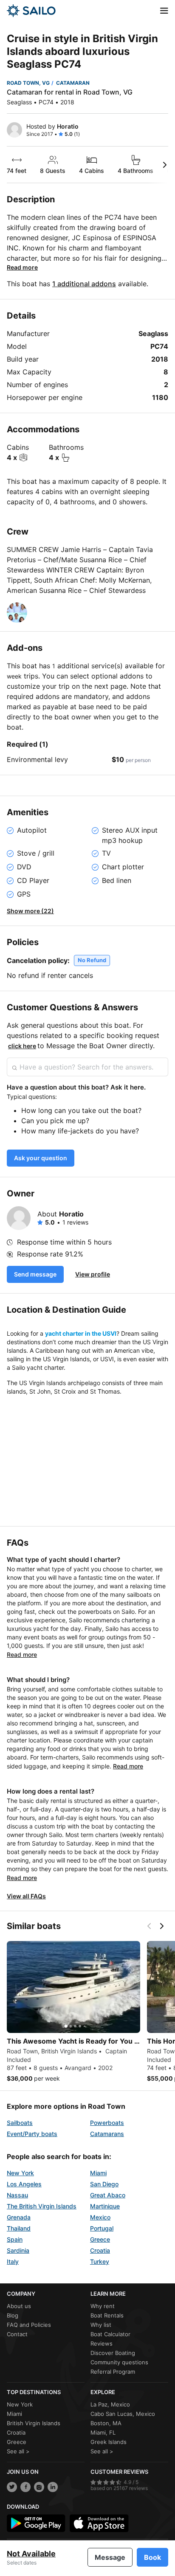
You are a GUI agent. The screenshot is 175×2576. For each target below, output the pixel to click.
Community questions (119, 2362)
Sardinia (18, 2250)
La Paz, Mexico (110, 2404)
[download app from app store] (99, 2523)
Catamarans (107, 2134)
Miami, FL (103, 2432)
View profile (93, 1274)
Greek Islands (109, 2442)
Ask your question (41, 1158)
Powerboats (107, 2123)
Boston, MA (106, 2423)
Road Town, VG (28, 83)
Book (152, 2557)
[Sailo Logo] (31, 11)
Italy (13, 2261)
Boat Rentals (107, 2315)
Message (110, 2557)
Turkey (100, 2261)
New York (20, 2173)
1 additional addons (84, 284)
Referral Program (113, 2372)
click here (22, 1046)
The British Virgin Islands (42, 2206)
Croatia (100, 2250)
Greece (100, 2239)
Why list (101, 2325)
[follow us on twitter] (12, 2487)
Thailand (19, 2228)
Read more (22, 267)
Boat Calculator (110, 2334)
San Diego (104, 2184)
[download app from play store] (36, 2523)
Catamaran (73, 83)
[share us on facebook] (25, 2487)
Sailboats (20, 2123)
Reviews (102, 2343)
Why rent (103, 2306)
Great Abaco (108, 2195)
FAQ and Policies (29, 2325)
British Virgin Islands (34, 2423)
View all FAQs (26, 1896)
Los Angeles (24, 2184)
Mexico (100, 2217)
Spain (15, 2239)
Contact (17, 2334)
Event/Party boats (32, 2134)
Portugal (102, 2228)
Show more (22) (30, 911)
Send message (35, 1274)
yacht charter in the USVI (81, 1333)
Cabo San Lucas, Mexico (123, 2414)
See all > (18, 2451)
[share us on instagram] (39, 2487)
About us (19, 2306)
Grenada (19, 2217)
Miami (98, 2173)
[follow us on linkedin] (53, 2487)
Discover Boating (113, 2353)
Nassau (17, 2195)
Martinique (105, 2206)
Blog (13, 2315)
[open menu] (164, 11)
